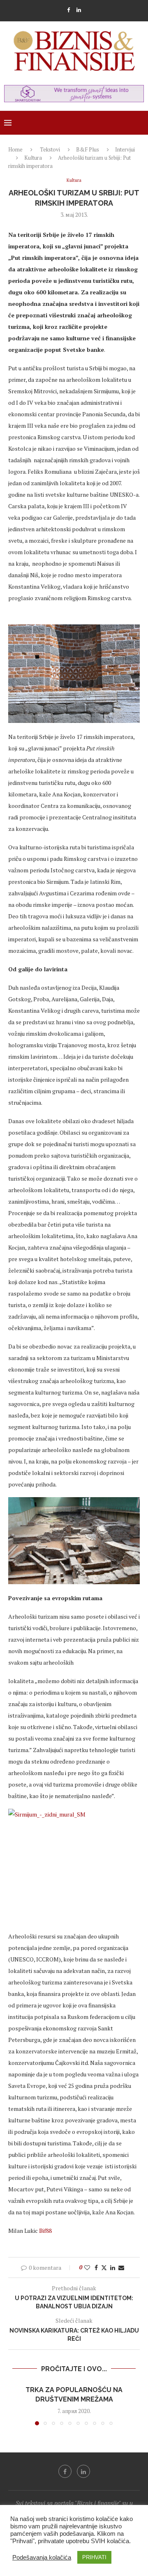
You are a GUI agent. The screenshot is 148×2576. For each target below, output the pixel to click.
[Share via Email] (121, 2267)
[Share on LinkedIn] (113, 2267)
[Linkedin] (79, 10)
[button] (15, 2405)
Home (15, 149)
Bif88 (45, 2231)
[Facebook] (68, 10)
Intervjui (125, 149)
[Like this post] (87, 2267)
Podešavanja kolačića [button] (42, 2558)
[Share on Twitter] (104, 2267)
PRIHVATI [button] (94, 2557)
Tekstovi (50, 149)
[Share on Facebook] (96, 2267)
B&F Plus (88, 149)
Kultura (33, 158)
